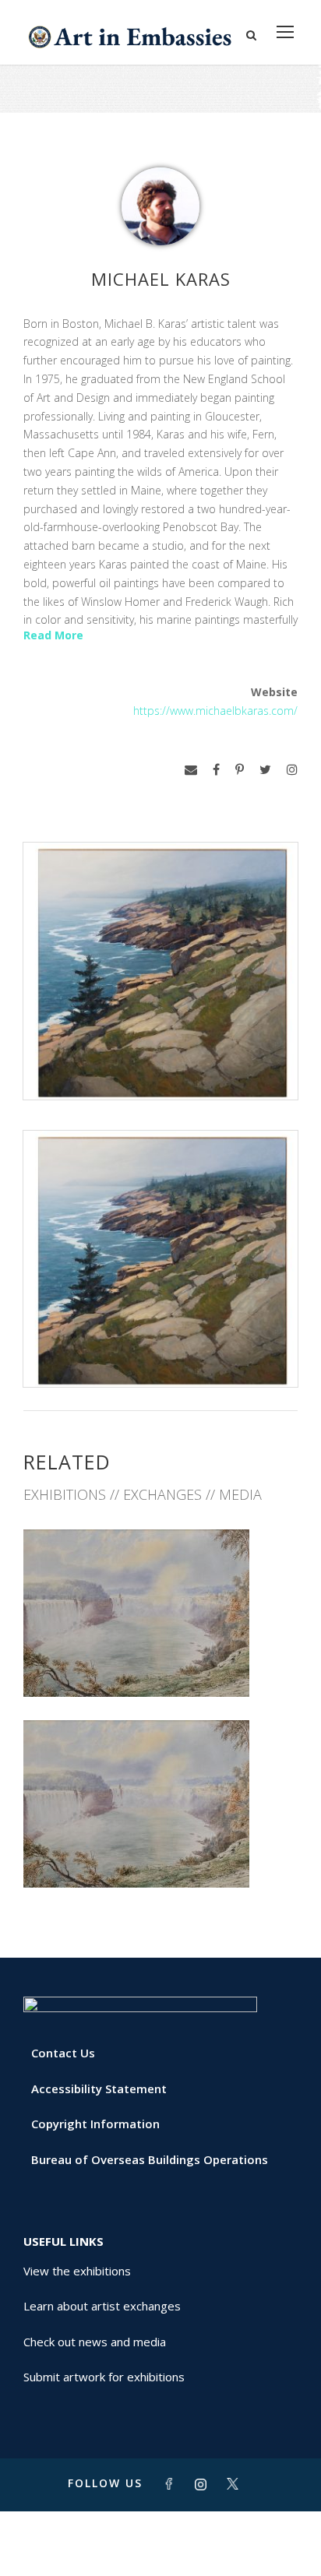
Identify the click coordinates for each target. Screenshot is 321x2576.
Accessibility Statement (99, 2089)
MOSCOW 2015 (160, 1854)
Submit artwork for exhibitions (104, 2377)
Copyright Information (95, 2124)
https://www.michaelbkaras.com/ (215, 711)
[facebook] (216, 770)
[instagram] (292, 770)
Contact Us (63, 2053)
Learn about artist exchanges (102, 2306)
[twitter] (265, 770)
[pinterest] (240, 770)
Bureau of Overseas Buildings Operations (150, 2159)
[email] (191, 770)
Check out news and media (95, 2342)
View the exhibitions (77, 2271)
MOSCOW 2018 (160, 1663)
